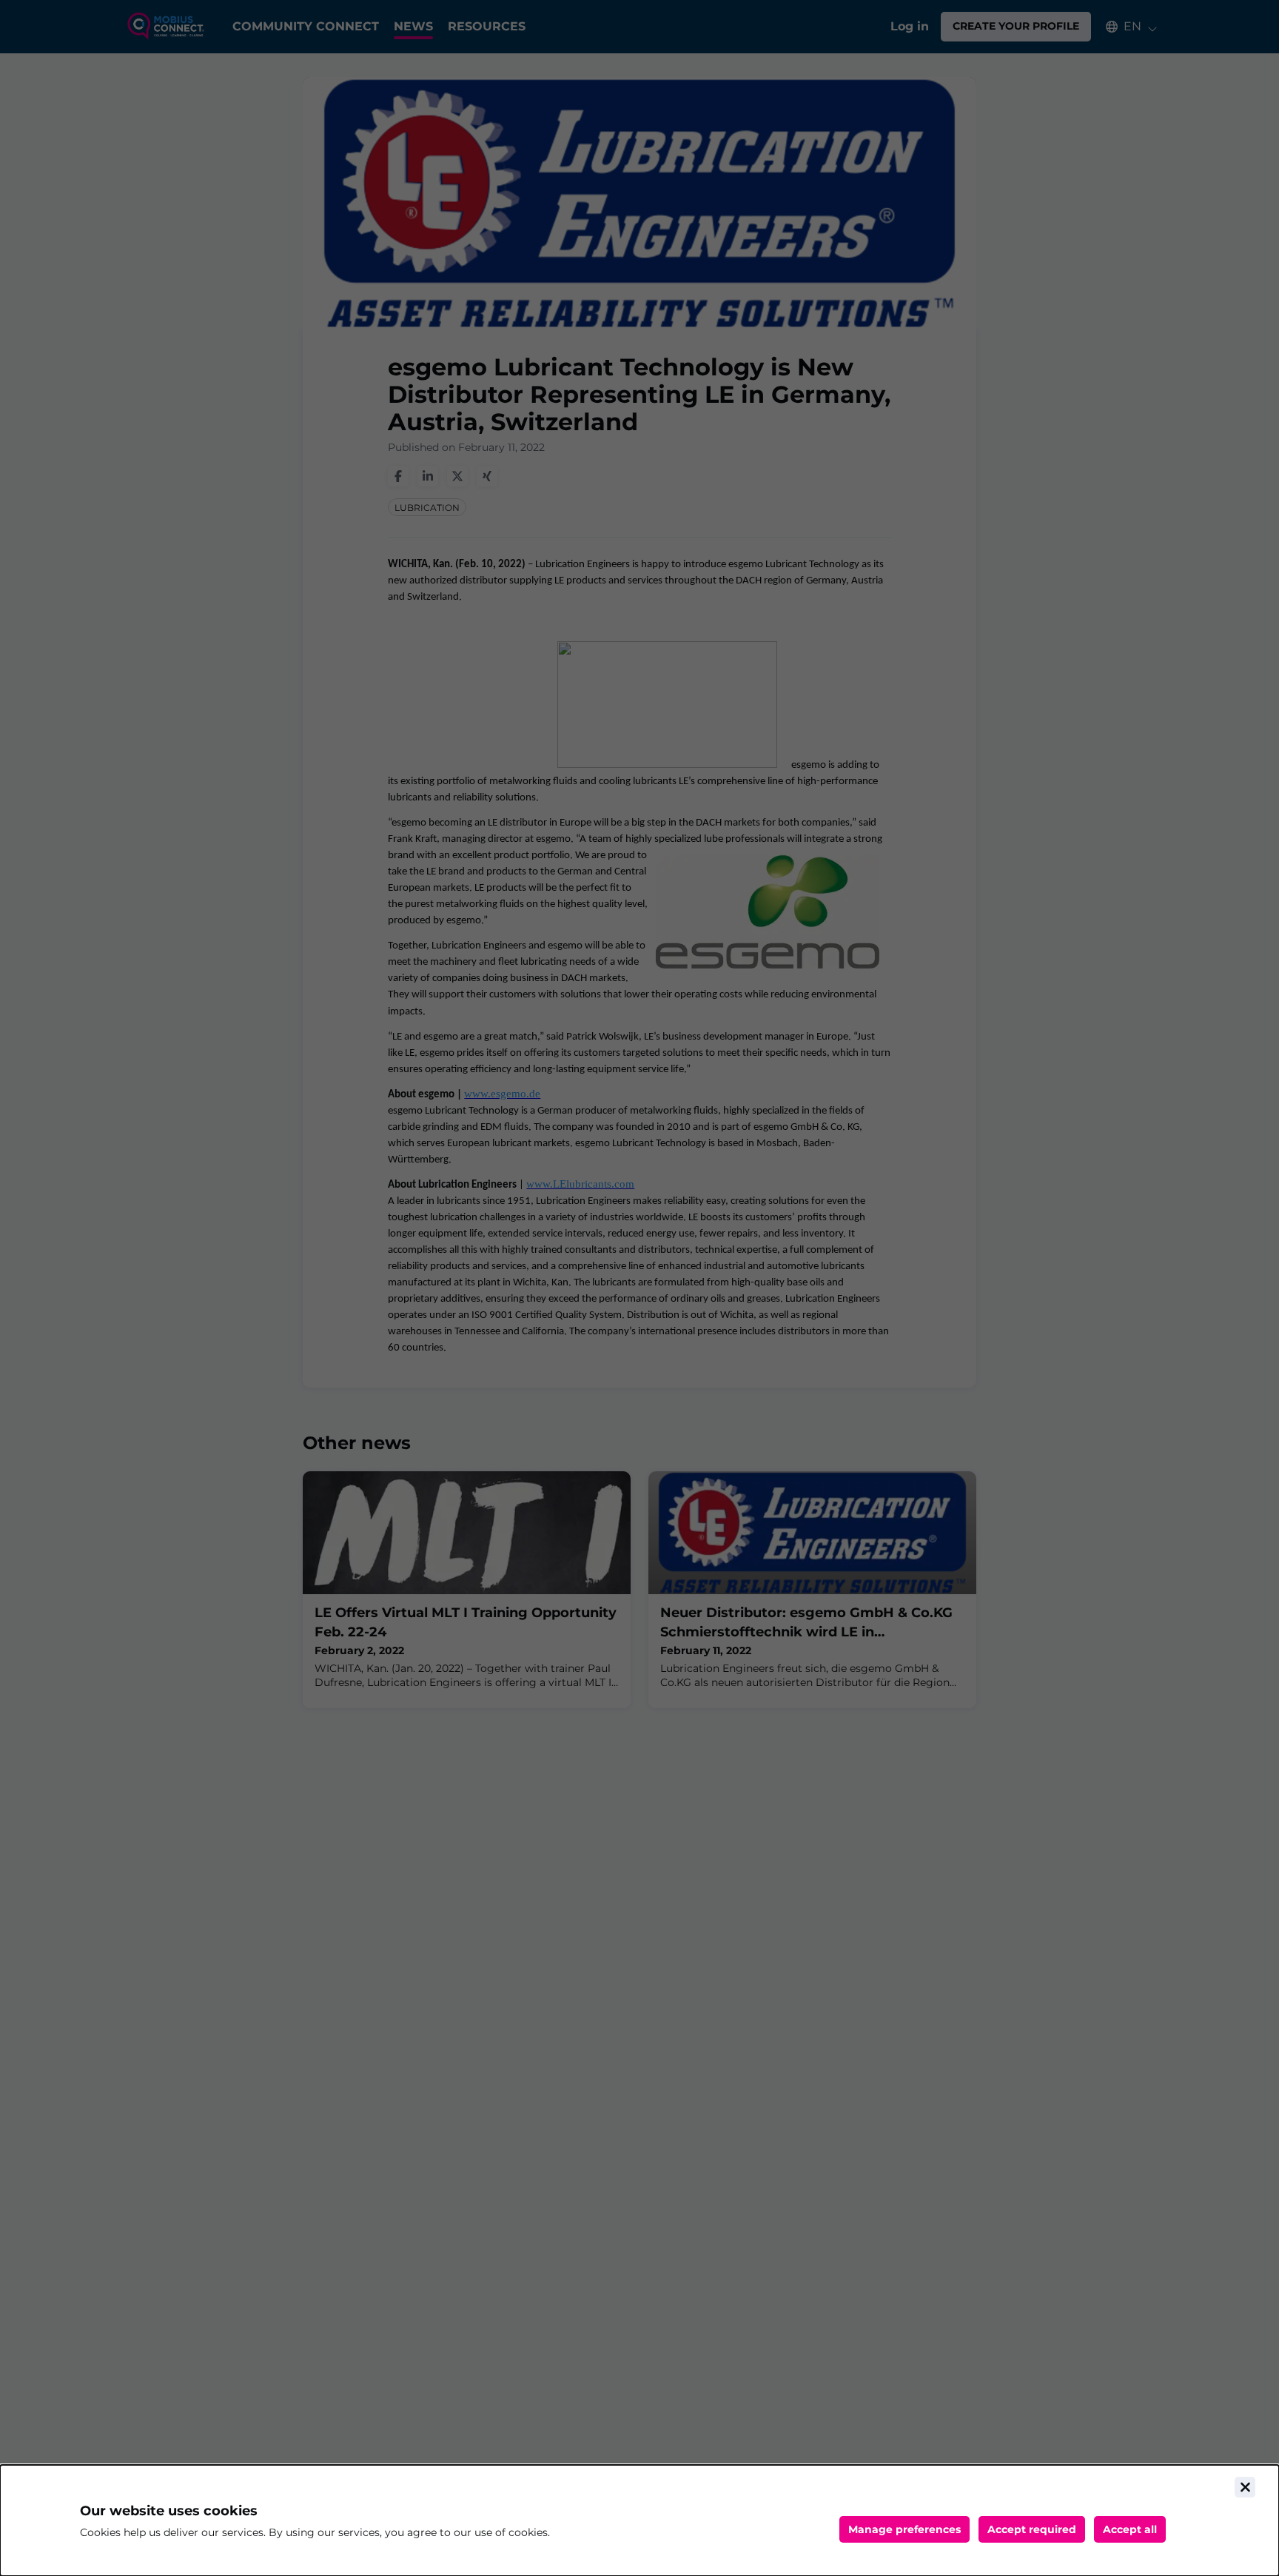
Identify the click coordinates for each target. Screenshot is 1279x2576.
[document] (639, 2520)
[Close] (1245, 2487)
